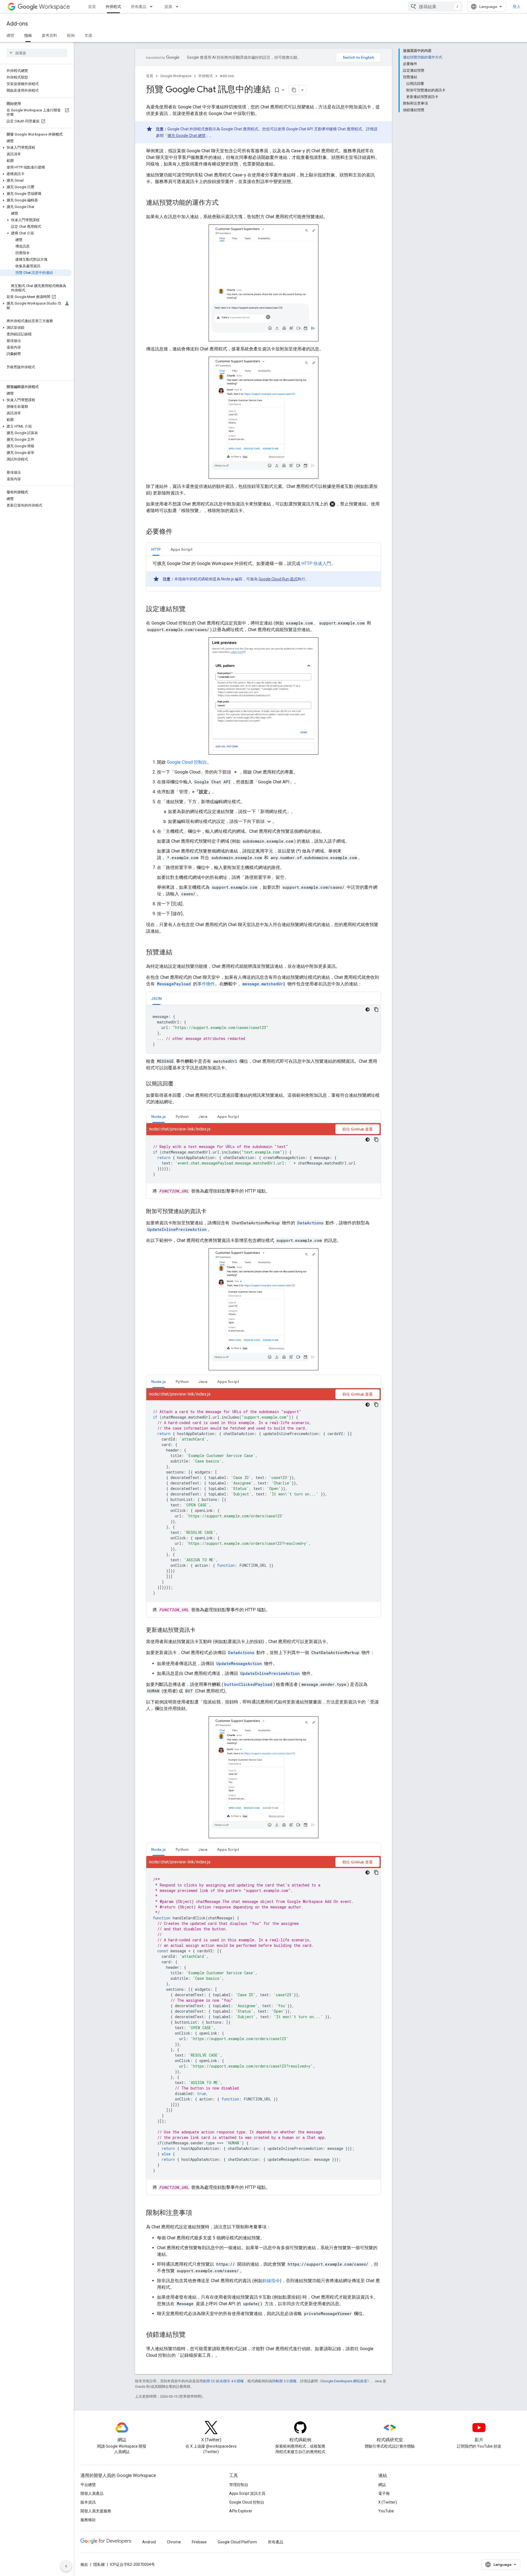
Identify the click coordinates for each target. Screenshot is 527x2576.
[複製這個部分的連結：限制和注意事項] (198, 2213)
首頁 (92, 7)
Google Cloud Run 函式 (278, 579)
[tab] (156, 549)
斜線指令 (271, 2281)
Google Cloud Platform (237, 2542)
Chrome (174, 2542)
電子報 (384, 2493)
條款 (84, 2564)
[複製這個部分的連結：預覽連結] (178, 953)
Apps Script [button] (181, 549)
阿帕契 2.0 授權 (284, 2381)
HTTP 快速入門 (316, 563)
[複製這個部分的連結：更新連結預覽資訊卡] (201, 1630)
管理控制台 (239, 2485)
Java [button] (203, 1117)
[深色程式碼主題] (368, 1009)
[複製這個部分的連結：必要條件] (178, 532)
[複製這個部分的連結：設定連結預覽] (191, 609)
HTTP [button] (156, 549)
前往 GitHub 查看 (358, 1129)
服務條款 (88, 2520)
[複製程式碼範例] (376, 1009)
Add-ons (17, 24)
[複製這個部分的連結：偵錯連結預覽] (191, 2335)
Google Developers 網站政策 (344, 2381)
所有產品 (139, 7)
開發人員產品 (92, 2493)
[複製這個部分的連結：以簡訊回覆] (179, 1084)
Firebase (199, 2542)
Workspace (54, 7)
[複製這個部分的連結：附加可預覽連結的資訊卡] (212, 1212)
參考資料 (49, 35)
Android (149, 2542)
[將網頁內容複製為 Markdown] (294, 90)
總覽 (10, 35)
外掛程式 (113, 7)
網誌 (382, 2485)
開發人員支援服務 (96, 2511)
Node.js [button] (159, 1117)
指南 (28, 35)
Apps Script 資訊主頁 (247, 2493)
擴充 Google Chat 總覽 (187, 136)
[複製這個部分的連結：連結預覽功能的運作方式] (224, 203)
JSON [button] (156, 999)
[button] (36, 148)
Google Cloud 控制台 (187, 762)
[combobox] (435, 7)
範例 (71, 35)
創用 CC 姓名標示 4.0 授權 (223, 2381)
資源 (168, 7)
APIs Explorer (241, 2511)
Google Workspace (176, 76)
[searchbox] (37, 53)
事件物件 (206, 984)
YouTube (386, 2511)
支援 (88, 35)
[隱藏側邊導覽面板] (66, 2566)
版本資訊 (88, 2502)
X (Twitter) (388, 2502)
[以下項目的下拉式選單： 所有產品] (153, 7)
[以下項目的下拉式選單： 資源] (179, 7)
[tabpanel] (263, 573)
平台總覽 (88, 2485)
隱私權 (99, 2564)
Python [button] (182, 1117)
